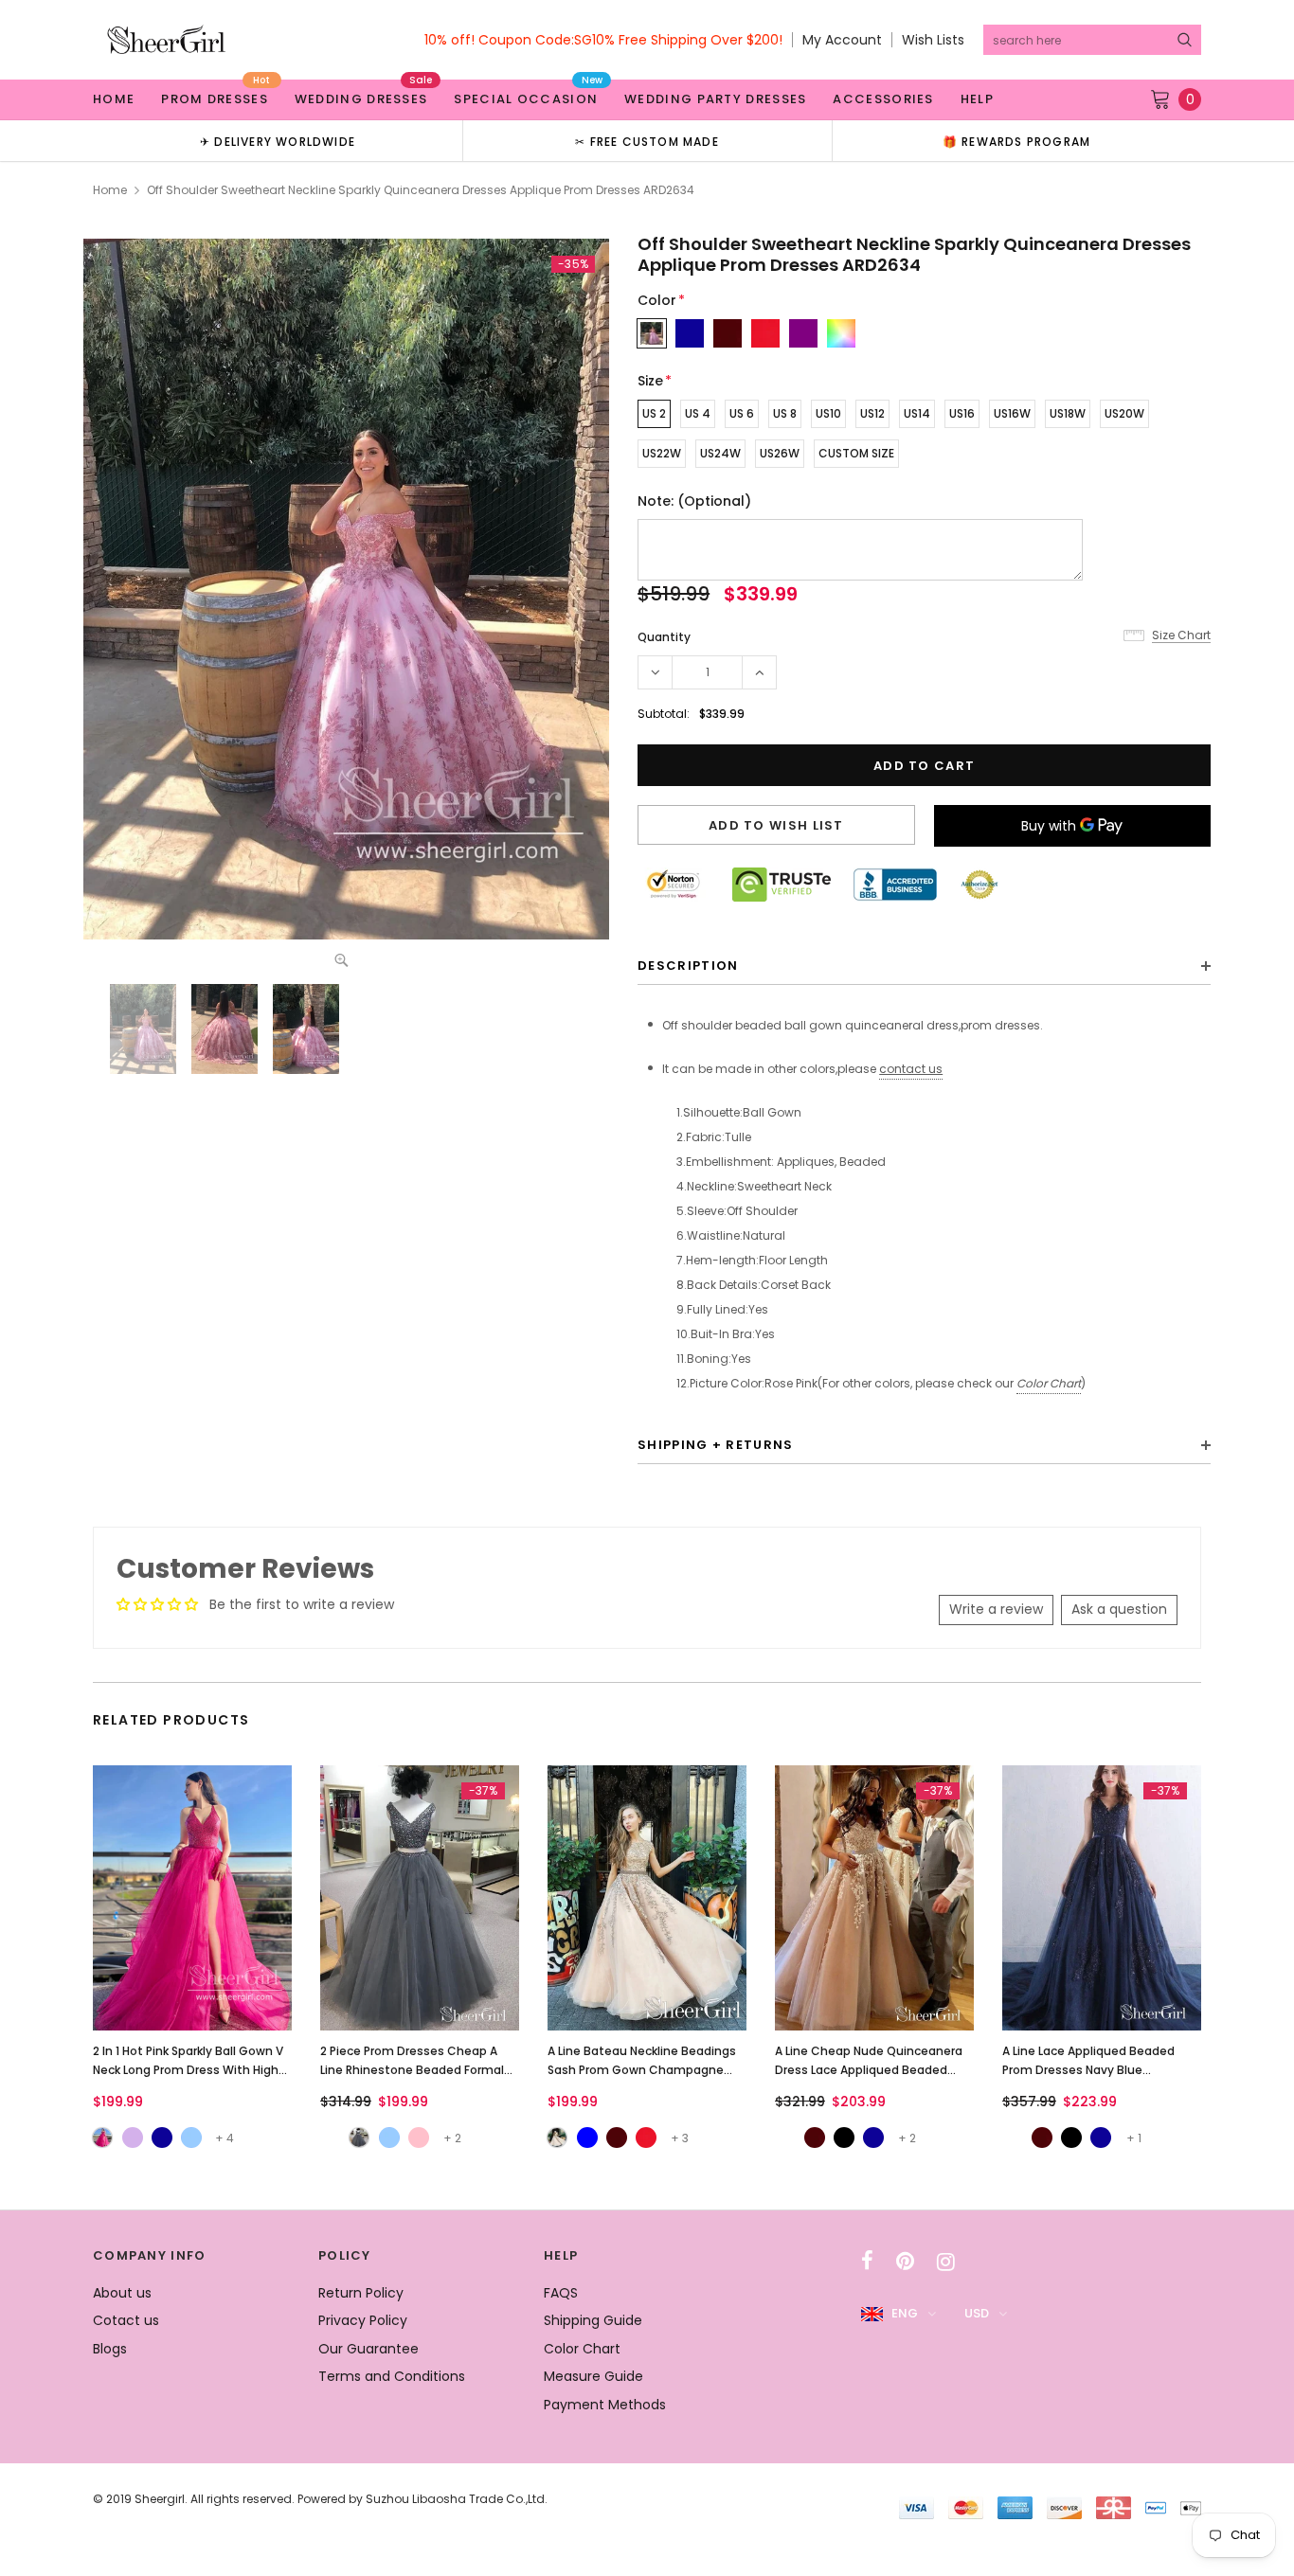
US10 (828, 413)
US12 (872, 413)
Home (110, 190)
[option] (278, 141)
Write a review (996, 1609)
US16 (962, 413)
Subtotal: (664, 714)
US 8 (785, 413)
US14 (917, 413)
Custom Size (856, 453)
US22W (662, 453)
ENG (905, 2313)
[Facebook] (867, 2262)
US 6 (742, 413)
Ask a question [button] (1119, 1609)
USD (977, 2313)
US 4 (698, 413)
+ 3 (680, 2138)
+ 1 (1134, 2138)
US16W (1012, 413)
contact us (911, 1069)
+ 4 (225, 2138)
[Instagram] (946, 2262)
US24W (720, 453)
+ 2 (452, 2138)
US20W (1124, 413)
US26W (780, 453)
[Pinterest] (905, 2262)
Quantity (664, 637)
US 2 (654, 413)
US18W (1068, 413)
